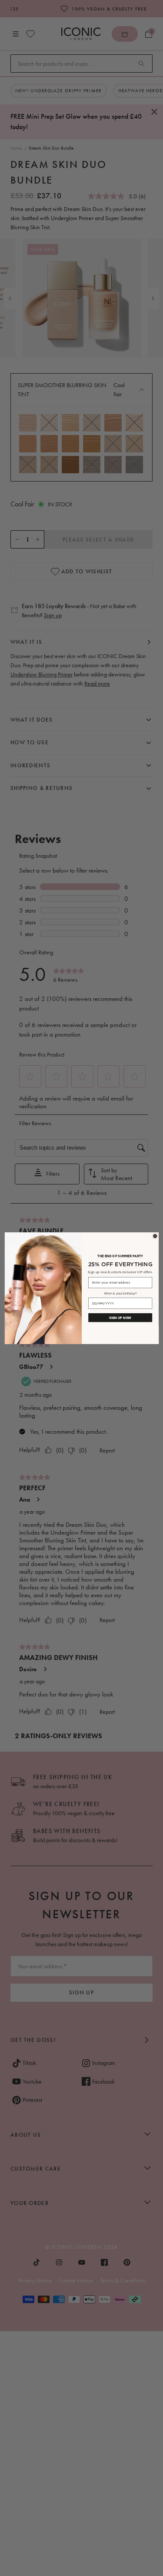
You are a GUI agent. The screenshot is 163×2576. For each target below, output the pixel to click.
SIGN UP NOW (120, 1318)
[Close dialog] (155, 1236)
